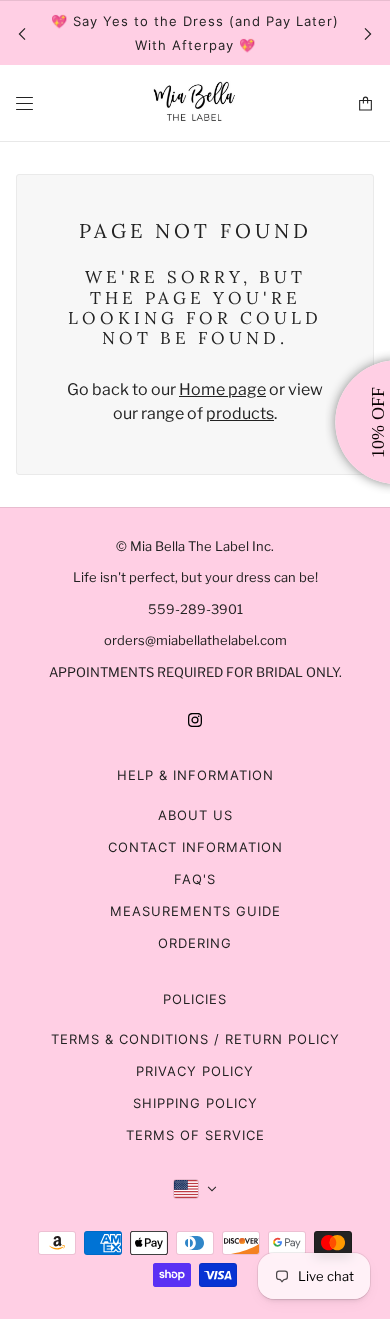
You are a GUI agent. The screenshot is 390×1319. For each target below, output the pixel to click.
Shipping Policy (195, 1103)
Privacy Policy (195, 1071)
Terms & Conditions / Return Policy (195, 1039)
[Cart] (365, 103)
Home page (222, 389)
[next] (368, 33)
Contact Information (195, 847)
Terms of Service (195, 1135)
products (240, 413)
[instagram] (195, 719)
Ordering (195, 943)
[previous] (22, 33)
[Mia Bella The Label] (195, 103)
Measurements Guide (195, 911)
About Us (195, 815)
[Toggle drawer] (24, 103)
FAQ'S (195, 879)
